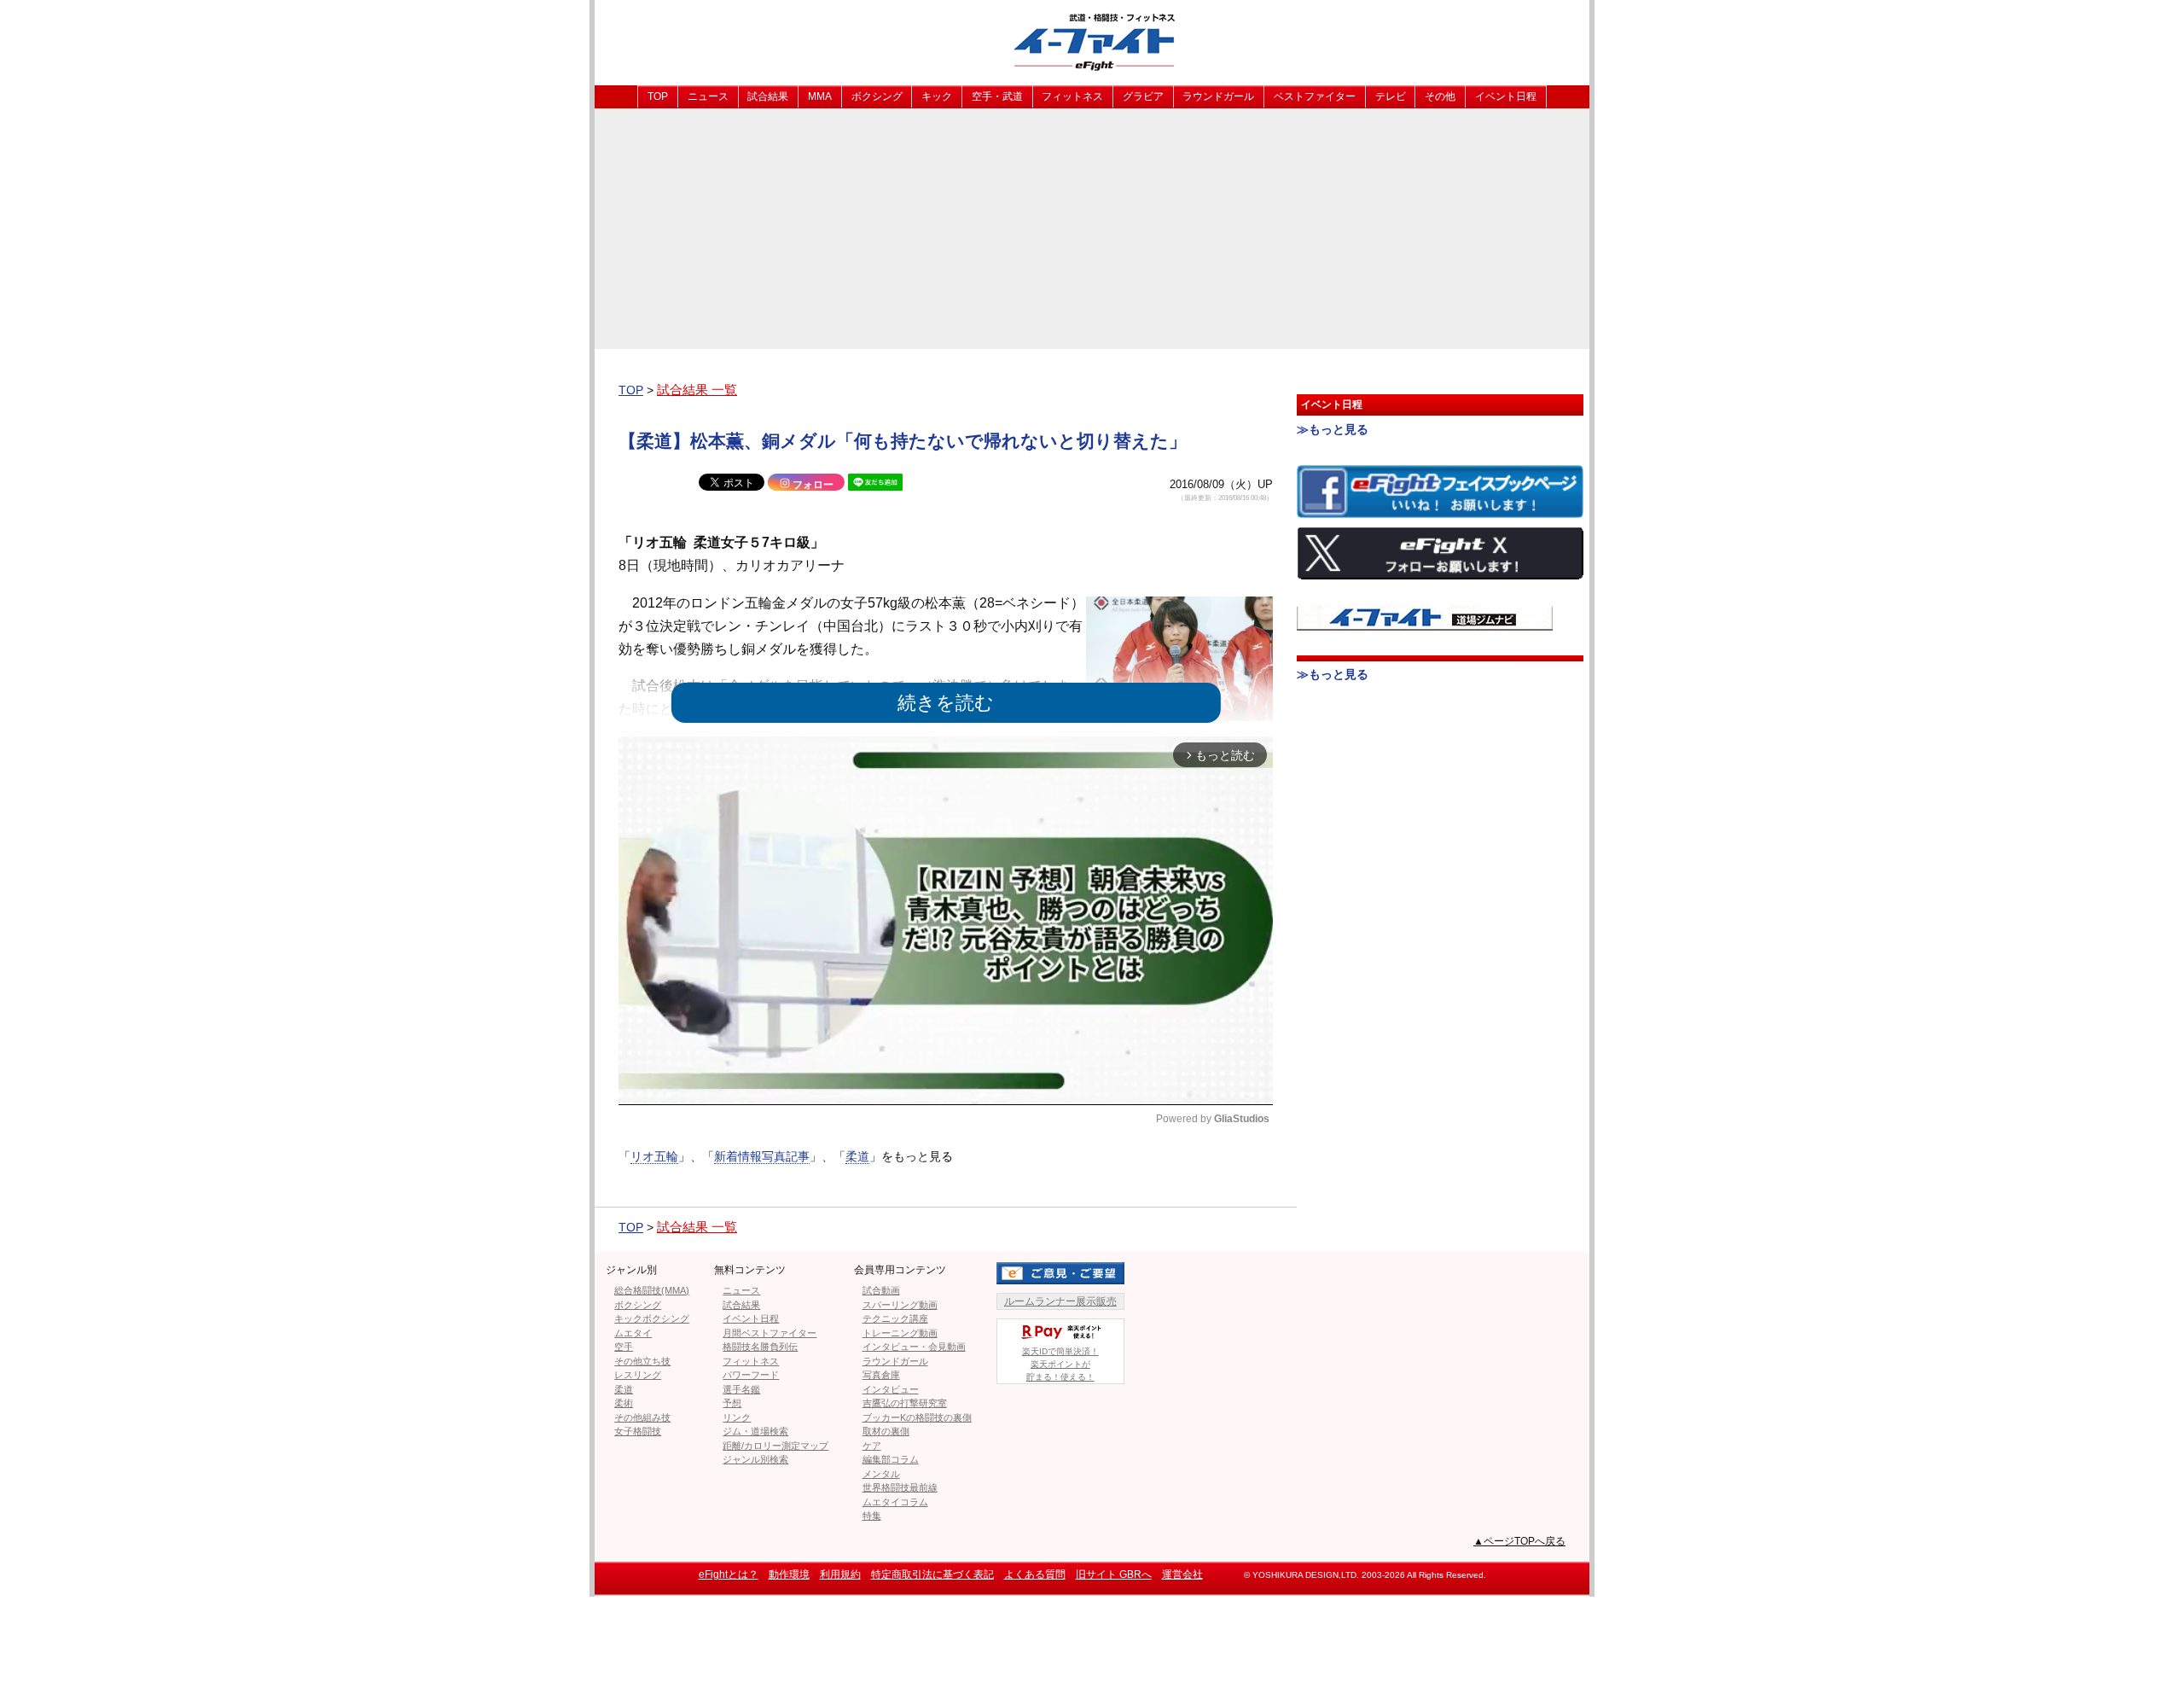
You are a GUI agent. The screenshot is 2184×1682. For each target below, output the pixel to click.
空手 (624, 1347)
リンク (737, 1417)
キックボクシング (652, 1318)
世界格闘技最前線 (900, 1487)
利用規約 (840, 1574)
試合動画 (881, 1290)
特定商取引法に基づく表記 (932, 1574)
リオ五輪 (654, 1156)
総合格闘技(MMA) (652, 1290)
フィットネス (1072, 96)
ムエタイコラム (895, 1502)
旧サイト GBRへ (1114, 1574)
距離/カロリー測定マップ (775, 1446)
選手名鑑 (741, 1389)
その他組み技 (642, 1417)
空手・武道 (997, 96)
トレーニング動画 (900, 1333)
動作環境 (789, 1574)
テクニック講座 (895, 1318)
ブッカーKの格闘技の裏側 (917, 1417)
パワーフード (751, 1375)
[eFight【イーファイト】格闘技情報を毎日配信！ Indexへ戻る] (1092, 41)
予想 (732, 1403)
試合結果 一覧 (697, 390)
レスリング (638, 1375)
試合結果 (768, 96)
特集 (872, 1516)
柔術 (624, 1403)
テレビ (1391, 96)
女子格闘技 (638, 1431)
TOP (658, 96)
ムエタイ (633, 1333)
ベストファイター (1315, 96)
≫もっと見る (1333, 429)
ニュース (708, 96)
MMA (820, 96)
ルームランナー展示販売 (1060, 1301)
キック (937, 96)
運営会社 (1182, 1574)
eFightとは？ (729, 1574)
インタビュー (891, 1389)
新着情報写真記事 (762, 1156)
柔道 (857, 1156)
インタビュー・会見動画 (914, 1347)
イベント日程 (1506, 96)
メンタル (881, 1474)
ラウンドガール (1218, 96)
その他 (1440, 96)
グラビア (1143, 96)
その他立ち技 (642, 1361)
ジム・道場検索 (755, 1431)
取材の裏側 (886, 1431)
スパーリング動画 (900, 1305)
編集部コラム (891, 1459)
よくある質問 (1035, 1574)
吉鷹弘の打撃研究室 (905, 1403)
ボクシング (877, 96)
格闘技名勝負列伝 (760, 1347)
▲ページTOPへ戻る (1519, 1541)
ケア (872, 1446)
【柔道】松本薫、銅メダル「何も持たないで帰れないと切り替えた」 (903, 441)
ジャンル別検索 (755, 1459)
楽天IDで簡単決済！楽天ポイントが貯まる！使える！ (1060, 1364)
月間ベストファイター (770, 1333)
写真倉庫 (881, 1375)
